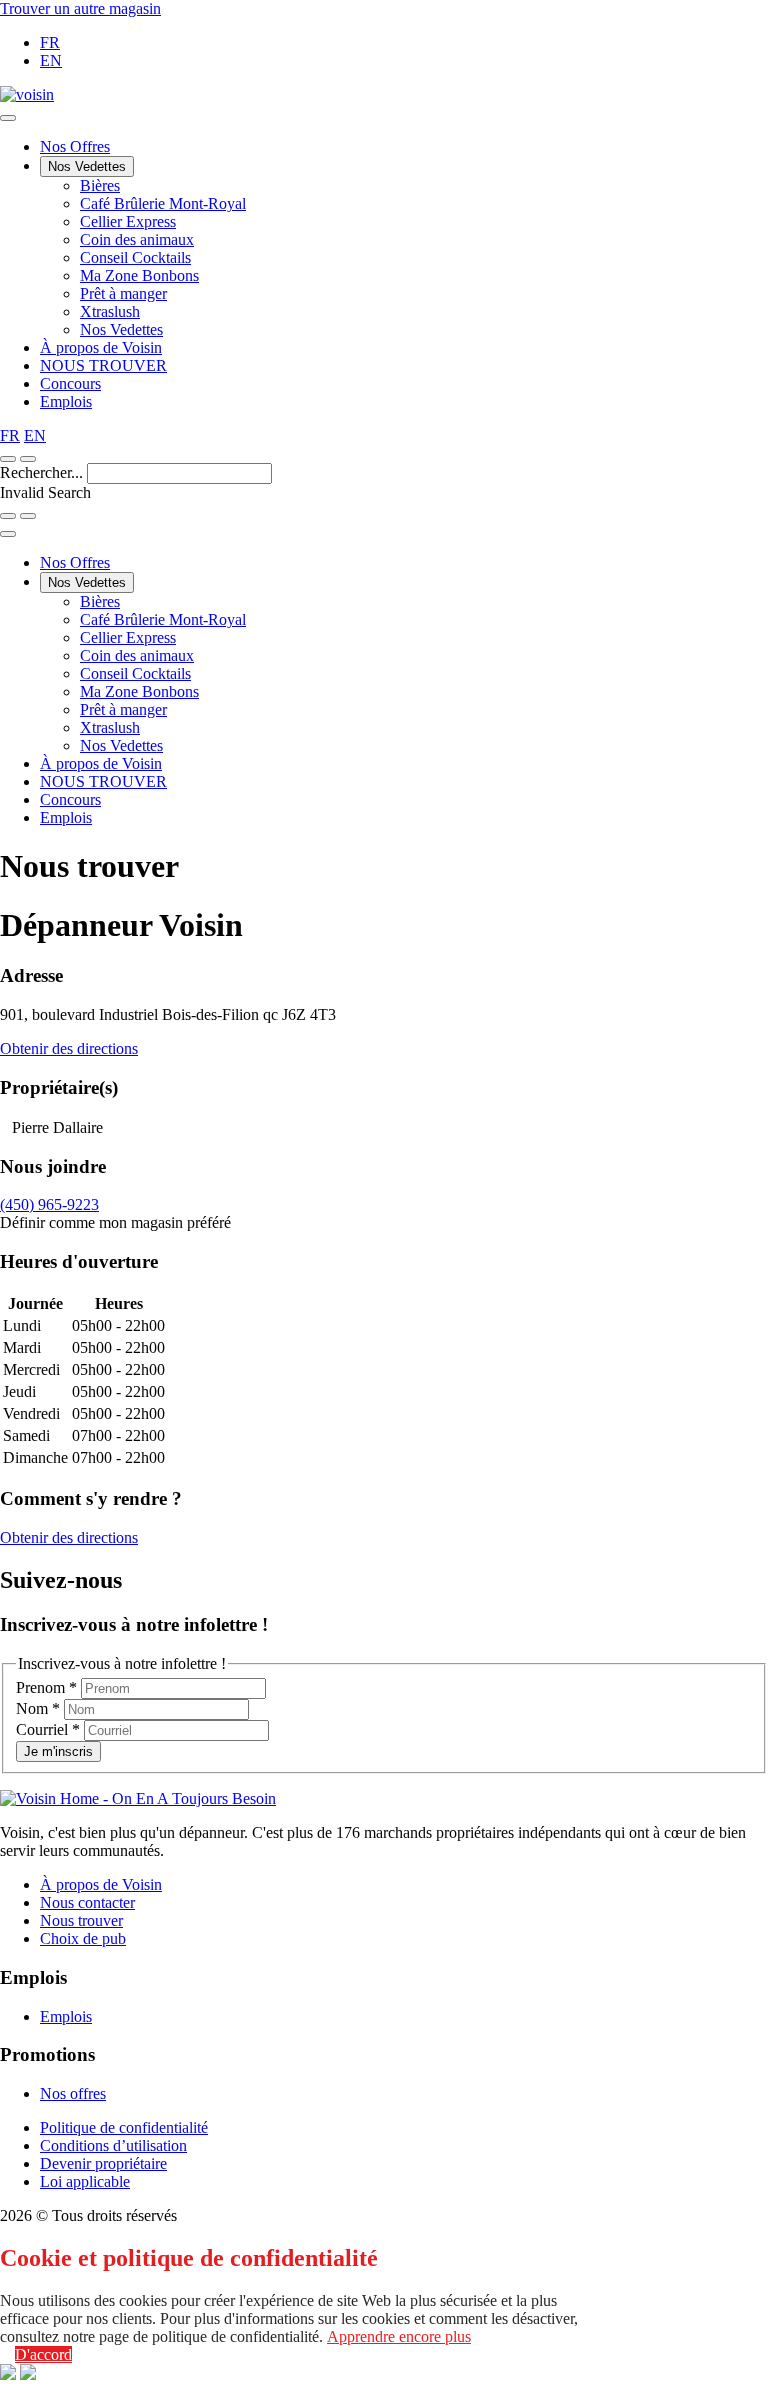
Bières (100, 185)
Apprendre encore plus (399, 2336)
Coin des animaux (137, 239)
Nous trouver (81, 1920)
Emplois (66, 401)
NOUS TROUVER (103, 365)
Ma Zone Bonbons (139, 275)
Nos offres (73, 2093)
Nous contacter (87, 1902)
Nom (38, 1708)
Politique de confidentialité (124, 2127)
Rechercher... (43, 472)
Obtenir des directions (69, 1048)
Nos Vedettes (87, 166)
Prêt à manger (123, 293)
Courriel (48, 1729)
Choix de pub (83, 1938)
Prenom (46, 1687)
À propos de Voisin (101, 347)
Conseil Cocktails (135, 257)
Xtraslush (110, 311)
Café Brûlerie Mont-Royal (163, 203)
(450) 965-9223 (49, 1204)
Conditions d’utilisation (113, 2145)
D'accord (43, 2354)
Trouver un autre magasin (80, 8)
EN (51, 60)
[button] (28, 459)
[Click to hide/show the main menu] (8, 118)
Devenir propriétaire (103, 2163)
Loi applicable (85, 2181)
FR (50, 42)
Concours (70, 383)
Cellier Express (128, 221)
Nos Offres (75, 146)
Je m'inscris (58, 1751)
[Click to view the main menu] (8, 459)
